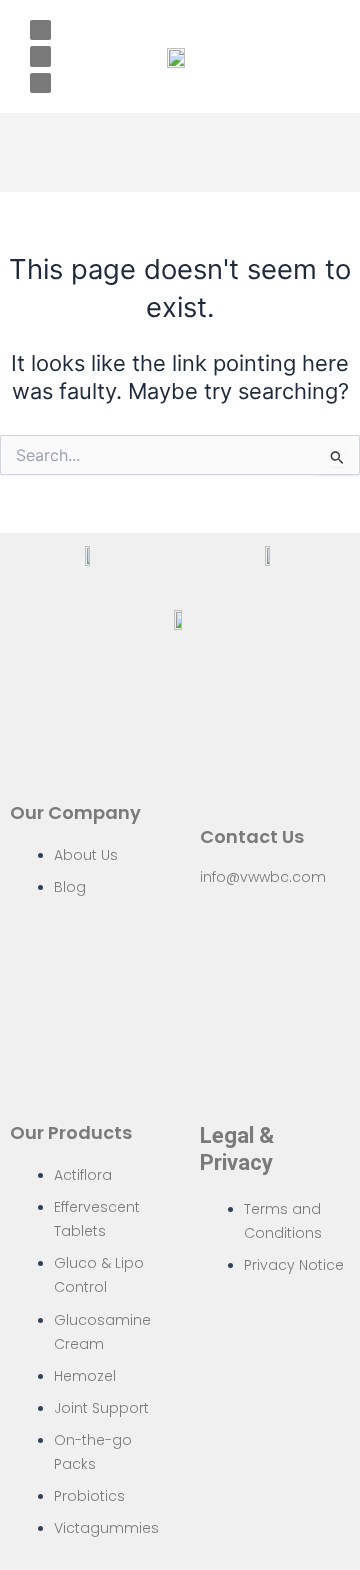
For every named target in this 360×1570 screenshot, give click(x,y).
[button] (180, 152)
